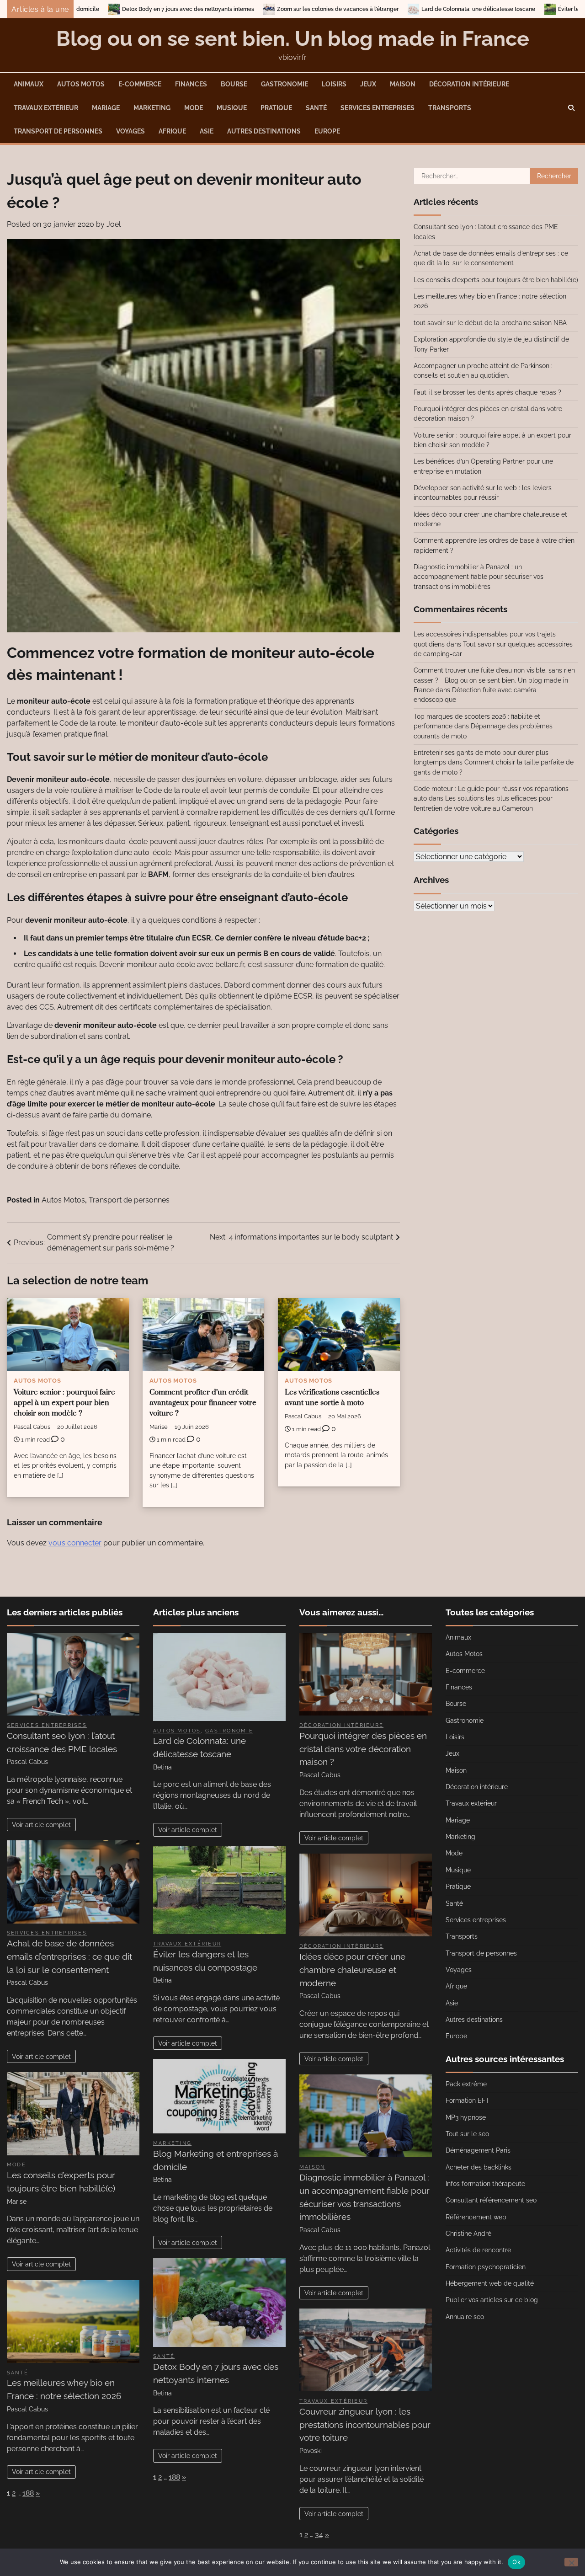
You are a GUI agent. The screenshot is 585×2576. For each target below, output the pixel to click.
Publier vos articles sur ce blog (492, 2300)
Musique (232, 108)
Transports (450, 108)
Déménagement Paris (478, 2150)
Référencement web (476, 2217)
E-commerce (140, 84)
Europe (327, 131)
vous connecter (75, 1543)
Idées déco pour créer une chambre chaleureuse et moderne (352, 1970)
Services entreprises (378, 108)
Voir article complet (41, 1825)
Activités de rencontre (478, 2250)
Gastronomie (285, 84)
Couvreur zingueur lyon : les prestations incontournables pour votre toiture (365, 2425)
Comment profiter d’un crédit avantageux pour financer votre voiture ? (203, 1403)
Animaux (29, 84)
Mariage (106, 108)
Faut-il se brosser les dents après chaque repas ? (487, 392)
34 (319, 2535)
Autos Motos (81, 84)
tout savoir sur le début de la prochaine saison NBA (490, 323)
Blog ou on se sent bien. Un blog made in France (293, 39)
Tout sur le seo (467, 2134)
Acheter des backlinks (479, 2167)
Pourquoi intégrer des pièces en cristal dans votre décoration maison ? (363, 1749)
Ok (516, 2562)
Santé (316, 108)
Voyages (130, 131)
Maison (403, 84)
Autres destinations (264, 131)
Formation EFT (468, 2100)
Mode (194, 108)
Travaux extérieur (46, 108)
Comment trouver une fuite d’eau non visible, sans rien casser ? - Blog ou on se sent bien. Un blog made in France (494, 680)
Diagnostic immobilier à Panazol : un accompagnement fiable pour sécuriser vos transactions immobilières (479, 577)
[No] (571, 2562)
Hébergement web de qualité (490, 2283)
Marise (159, 1427)
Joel (114, 224)
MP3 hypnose (466, 2117)
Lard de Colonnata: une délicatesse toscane (307, 9)
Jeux (368, 84)
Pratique (276, 108)
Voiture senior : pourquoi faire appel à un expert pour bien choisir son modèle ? (64, 1403)
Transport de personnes (58, 131)
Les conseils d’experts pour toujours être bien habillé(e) (496, 280)
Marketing (152, 108)
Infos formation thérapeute (485, 2184)
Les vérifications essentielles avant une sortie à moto (332, 1398)
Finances (191, 84)
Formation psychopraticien (486, 2267)
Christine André (468, 2234)
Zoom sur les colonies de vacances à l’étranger (166, 9)
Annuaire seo (465, 2317)
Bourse (234, 84)
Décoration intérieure (469, 84)
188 (28, 2493)
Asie (207, 131)
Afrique (172, 131)
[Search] (571, 108)
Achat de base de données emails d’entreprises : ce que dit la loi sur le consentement (69, 1956)
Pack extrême (466, 2084)
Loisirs (334, 84)
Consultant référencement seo (491, 2200)
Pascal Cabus (32, 1427)
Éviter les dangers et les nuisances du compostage (453, 9)
